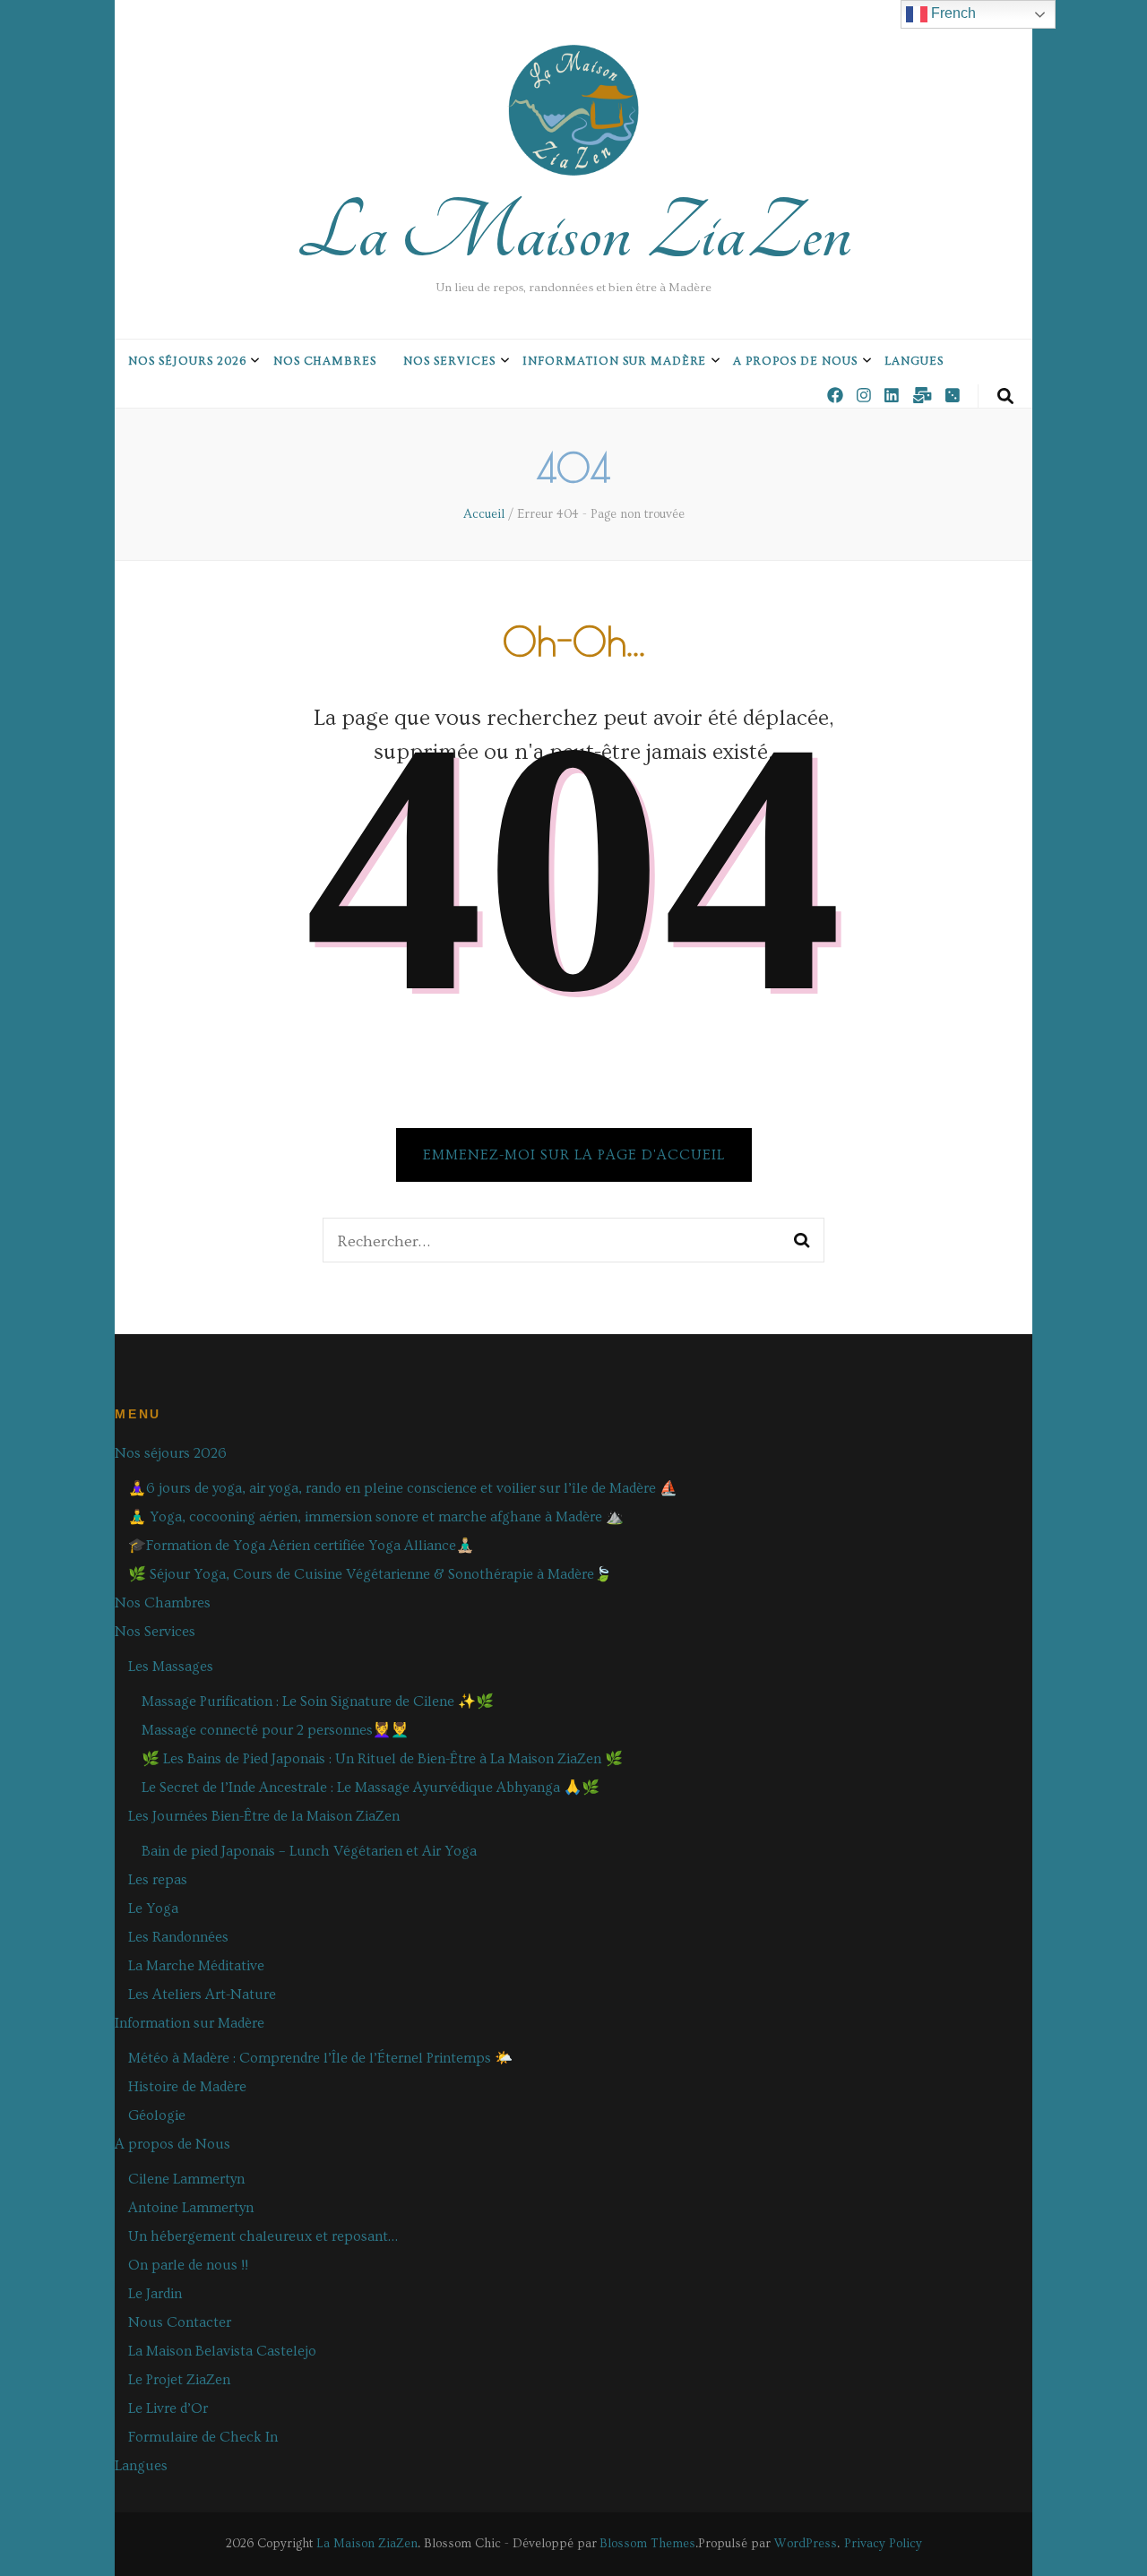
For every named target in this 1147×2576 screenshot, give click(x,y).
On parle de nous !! (188, 2265)
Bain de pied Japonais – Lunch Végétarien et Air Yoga (309, 1851)
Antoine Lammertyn (191, 2208)
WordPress (806, 2544)
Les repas (158, 1880)
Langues (914, 361)
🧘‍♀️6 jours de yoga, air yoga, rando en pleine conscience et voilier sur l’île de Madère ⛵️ (403, 1488)
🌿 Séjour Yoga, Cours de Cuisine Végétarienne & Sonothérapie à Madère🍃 (370, 1574)
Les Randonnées (178, 1937)
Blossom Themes (647, 2544)
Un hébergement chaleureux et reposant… (263, 2236)
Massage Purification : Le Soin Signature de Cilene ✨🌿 (318, 1702)
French (952, 13)
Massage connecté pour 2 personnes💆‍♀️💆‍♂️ (275, 1730)
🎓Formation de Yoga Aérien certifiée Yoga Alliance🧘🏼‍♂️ (301, 1546)
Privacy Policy (883, 2544)
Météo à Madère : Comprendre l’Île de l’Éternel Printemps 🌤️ (320, 2058)
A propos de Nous (795, 361)
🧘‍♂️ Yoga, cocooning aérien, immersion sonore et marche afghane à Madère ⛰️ (376, 1517)
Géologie (157, 2115)
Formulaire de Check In (203, 2437)
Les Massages (171, 1667)
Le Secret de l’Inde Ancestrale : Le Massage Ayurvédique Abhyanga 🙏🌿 (371, 1788)
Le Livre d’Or (168, 2408)
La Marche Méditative (196, 1966)
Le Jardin (155, 2294)
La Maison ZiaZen (574, 233)
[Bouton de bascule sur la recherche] (1005, 397)
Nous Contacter (180, 2322)
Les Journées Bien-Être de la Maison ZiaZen (264, 1816)
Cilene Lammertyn (186, 2179)
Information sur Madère (614, 361)
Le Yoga (153, 1908)
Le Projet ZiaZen (179, 2380)
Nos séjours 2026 (187, 361)
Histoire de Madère (187, 2087)
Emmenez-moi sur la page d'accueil (574, 1155)
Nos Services (449, 361)
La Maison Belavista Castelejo (222, 2351)
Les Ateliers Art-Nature (202, 1994)
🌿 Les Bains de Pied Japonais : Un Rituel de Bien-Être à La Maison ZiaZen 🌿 (382, 1759)
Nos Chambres (325, 361)
